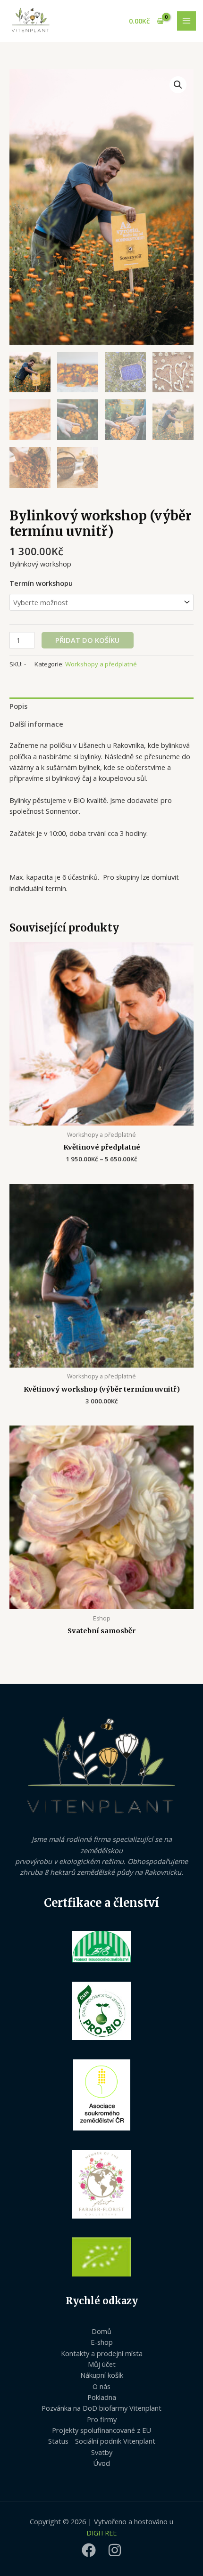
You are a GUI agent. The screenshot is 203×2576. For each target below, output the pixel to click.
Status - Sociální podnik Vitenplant (102, 2441)
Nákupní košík (102, 2375)
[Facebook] (89, 2550)
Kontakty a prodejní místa (102, 2353)
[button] (178, 85)
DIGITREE (101, 2533)
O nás (101, 2386)
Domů (101, 2331)
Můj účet (102, 2364)
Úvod (101, 2463)
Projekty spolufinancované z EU (101, 2430)
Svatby (102, 2452)
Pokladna (102, 2397)
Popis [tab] (18, 706)
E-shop (102, 2342)
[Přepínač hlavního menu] (186, 21)
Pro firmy (102, 2419)
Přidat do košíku (87, 640)
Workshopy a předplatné (101, 664)
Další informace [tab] (36, 724)
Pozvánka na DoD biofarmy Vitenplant (101, 2408)
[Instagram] (115, 2550)
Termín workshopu (41, 583)
